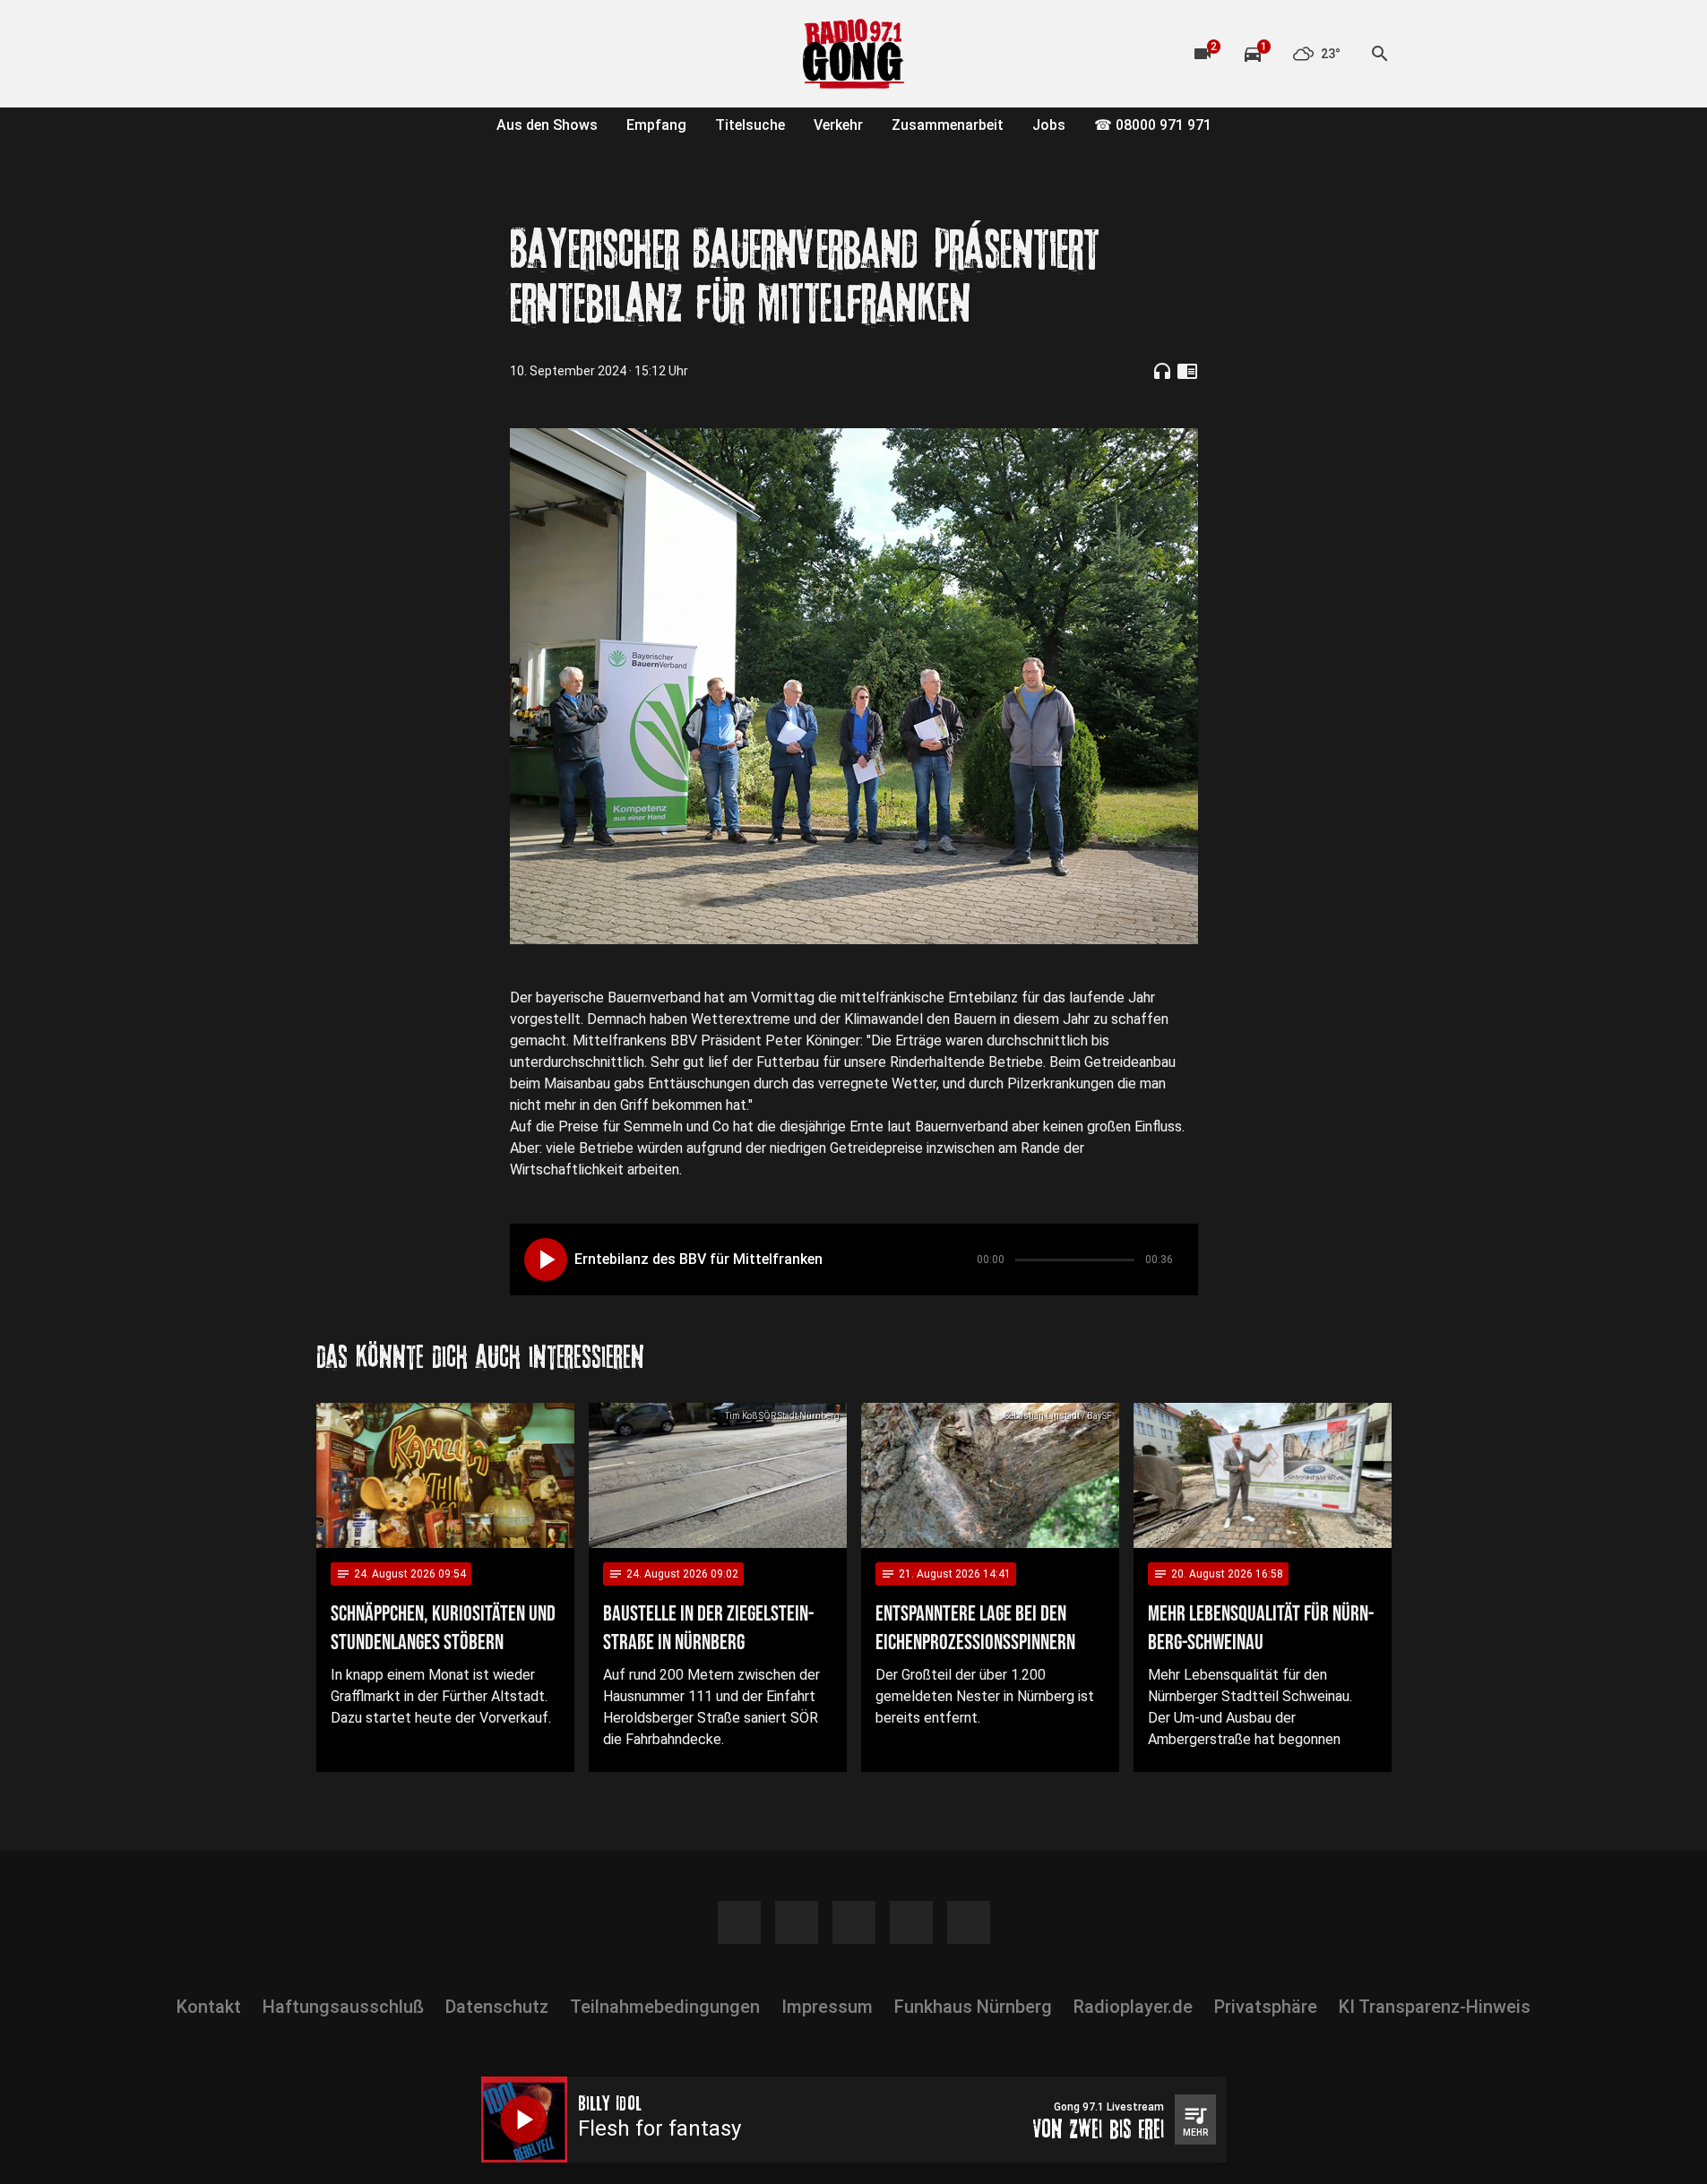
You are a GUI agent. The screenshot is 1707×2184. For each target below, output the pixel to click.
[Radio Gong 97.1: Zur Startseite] (854, 54)
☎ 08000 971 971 (1153, 125)
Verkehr (838, 125)
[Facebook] (334, 54)
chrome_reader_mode (1187, 371)
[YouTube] (406, 54)
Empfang (656, 125)
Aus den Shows (547, 125)
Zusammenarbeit (948, 125)
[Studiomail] (478, 54)
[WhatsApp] (442, 54)
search (1380, 54)
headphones (1162, 371)
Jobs (1049, 125)
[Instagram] (370, 54)
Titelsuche (750, 125)
